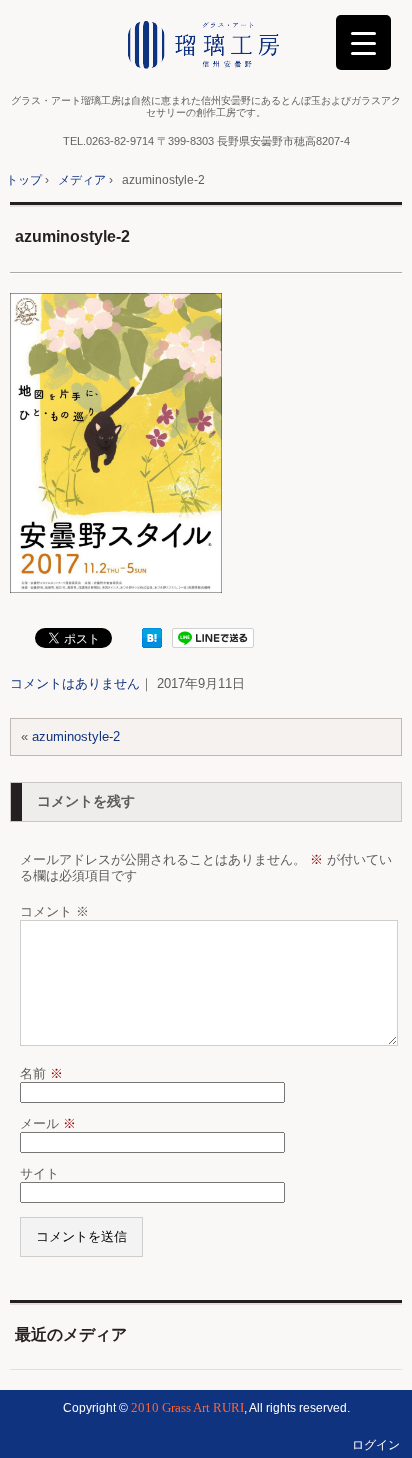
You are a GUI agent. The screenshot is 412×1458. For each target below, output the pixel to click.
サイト (39, 1173)
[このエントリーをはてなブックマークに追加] (152, 643)
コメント (54, 911)
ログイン (376, 1445)
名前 (41, 1073)
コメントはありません (75, 683)
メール (48, 1123)
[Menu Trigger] (363, 42)
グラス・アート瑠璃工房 (206, 45)
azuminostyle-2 (72, 236)
